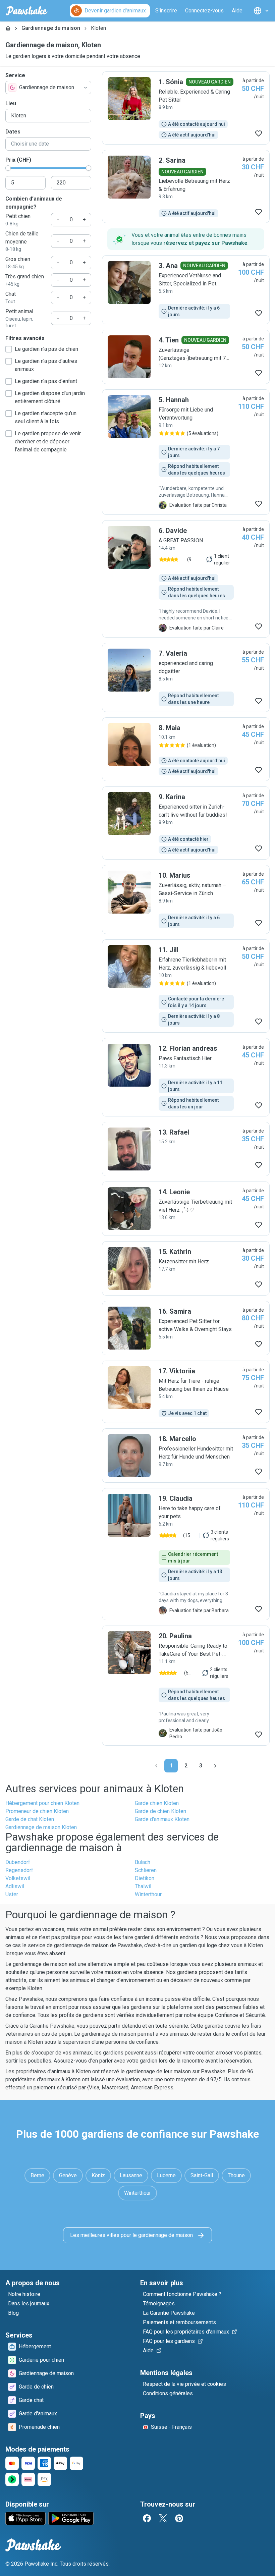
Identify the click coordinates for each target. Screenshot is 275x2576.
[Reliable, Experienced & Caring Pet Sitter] (186, 108)
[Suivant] (215, 1766)
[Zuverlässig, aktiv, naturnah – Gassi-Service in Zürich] (186, 899)
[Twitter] (163, 2518)
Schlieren (146, 1870)
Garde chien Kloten (157, 1803)
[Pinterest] (179, 2518)
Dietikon (145, 1878)
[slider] (8, 168)
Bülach (143, 1862)
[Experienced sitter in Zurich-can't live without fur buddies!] (186, 823)
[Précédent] (156, 1766)
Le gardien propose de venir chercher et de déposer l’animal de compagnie (48, 442)
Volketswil (18, 1878)
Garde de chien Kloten (160, 1811)
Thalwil (143, 1886)
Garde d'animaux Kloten (162, 1819)
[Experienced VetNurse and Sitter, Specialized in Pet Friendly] (186, 290)
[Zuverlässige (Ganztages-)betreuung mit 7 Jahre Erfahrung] (186, 357)
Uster (12, 1894)
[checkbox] (9, 349)
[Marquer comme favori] (259, 133)
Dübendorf (18, 1862)
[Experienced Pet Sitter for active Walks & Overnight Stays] (186, 1328)
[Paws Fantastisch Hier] (186, 1077)
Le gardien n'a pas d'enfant (46, 381)
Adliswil (15, 1886)
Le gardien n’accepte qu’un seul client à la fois (46, 417)
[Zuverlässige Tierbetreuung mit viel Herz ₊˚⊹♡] (186, 1209)
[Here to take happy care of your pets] (186, 1554)
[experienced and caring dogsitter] (186, 677)
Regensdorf (19, 1870)
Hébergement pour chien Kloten (42, 1803)
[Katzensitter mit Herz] (186, 1268)
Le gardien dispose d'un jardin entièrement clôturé (50, 397)
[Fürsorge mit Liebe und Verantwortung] (186, 452)
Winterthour (148, 1894)
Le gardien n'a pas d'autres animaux (46, 365)
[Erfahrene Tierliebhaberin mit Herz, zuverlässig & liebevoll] (186, 986)
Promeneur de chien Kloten (37, 1811)
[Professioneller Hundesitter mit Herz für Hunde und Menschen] (186, 1456)
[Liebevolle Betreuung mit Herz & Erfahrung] (186, 186)
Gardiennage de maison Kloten (41, 1827)
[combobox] (48, 88)
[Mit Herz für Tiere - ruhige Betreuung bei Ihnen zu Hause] (186, 1392)
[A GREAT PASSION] (186, 579)
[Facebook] (147, 2518)
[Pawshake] (27, 11)
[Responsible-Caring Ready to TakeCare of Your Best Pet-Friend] (186, 1686)
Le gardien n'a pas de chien (46, 349)
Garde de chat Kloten (30, 1819)
